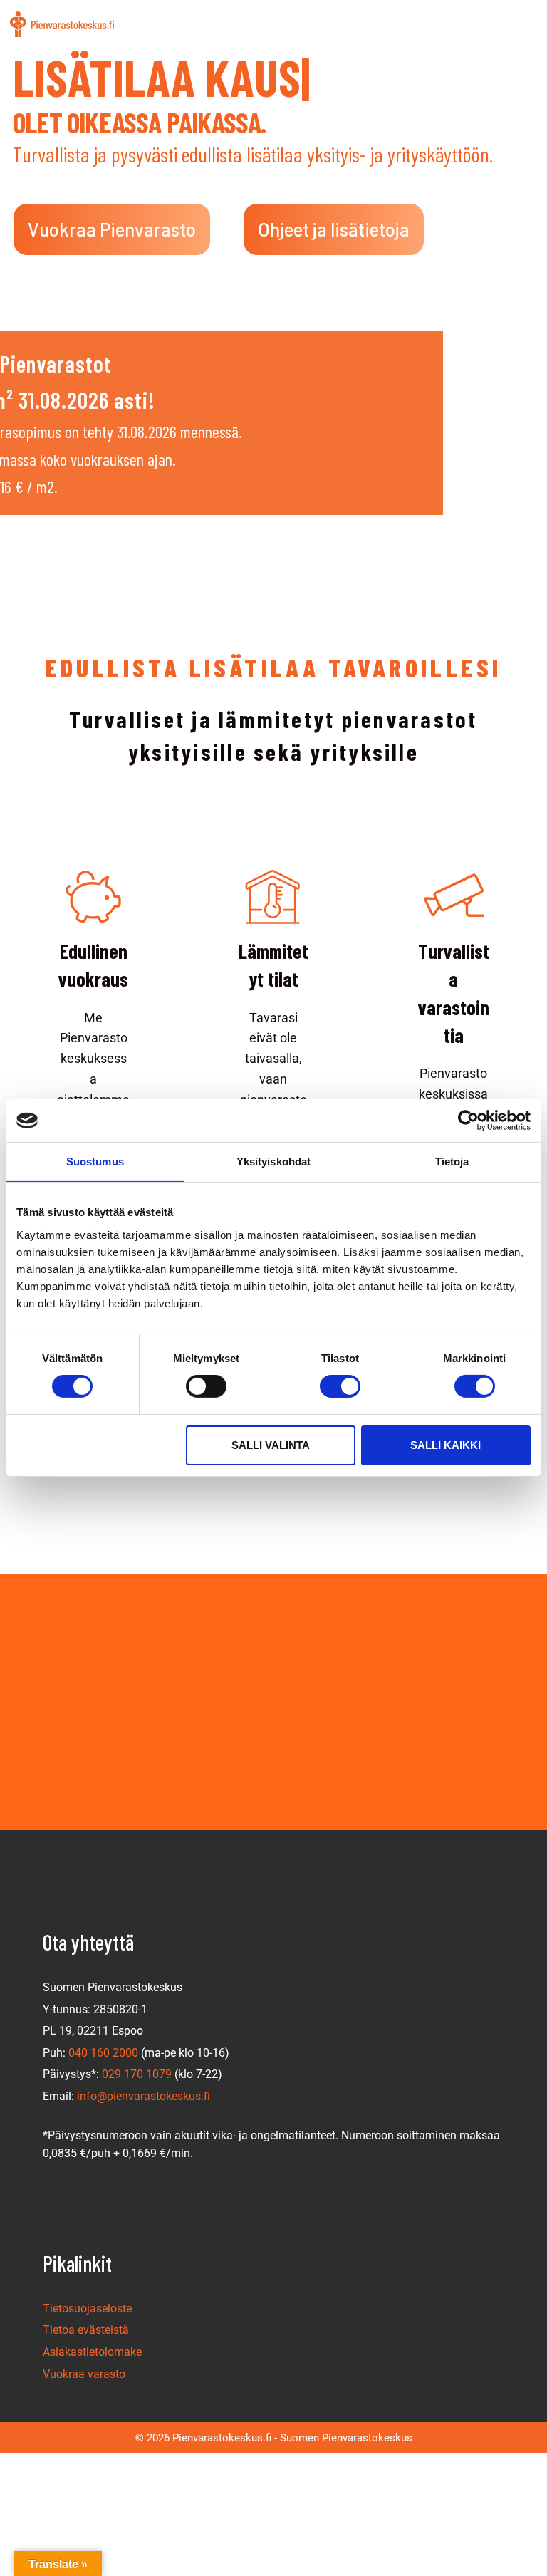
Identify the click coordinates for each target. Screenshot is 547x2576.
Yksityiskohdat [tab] (273, 1162)
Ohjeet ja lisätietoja (334, 229)
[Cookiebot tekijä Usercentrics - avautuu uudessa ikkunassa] (468, 1121)
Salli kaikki (446, 1445)
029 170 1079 (137, 2074)
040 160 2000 (103, 2053)
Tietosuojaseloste (87, 2308)
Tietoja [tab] (452, 1162)
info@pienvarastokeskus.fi (144, 2096)
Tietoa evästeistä (86, 2330)
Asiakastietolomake (92, 2352)
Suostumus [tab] (95, 1162)
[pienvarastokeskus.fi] (62, 24)
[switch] (206, 1386)
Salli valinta (271, 1445)
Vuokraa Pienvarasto (112, 229)
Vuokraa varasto (84, 2374)
